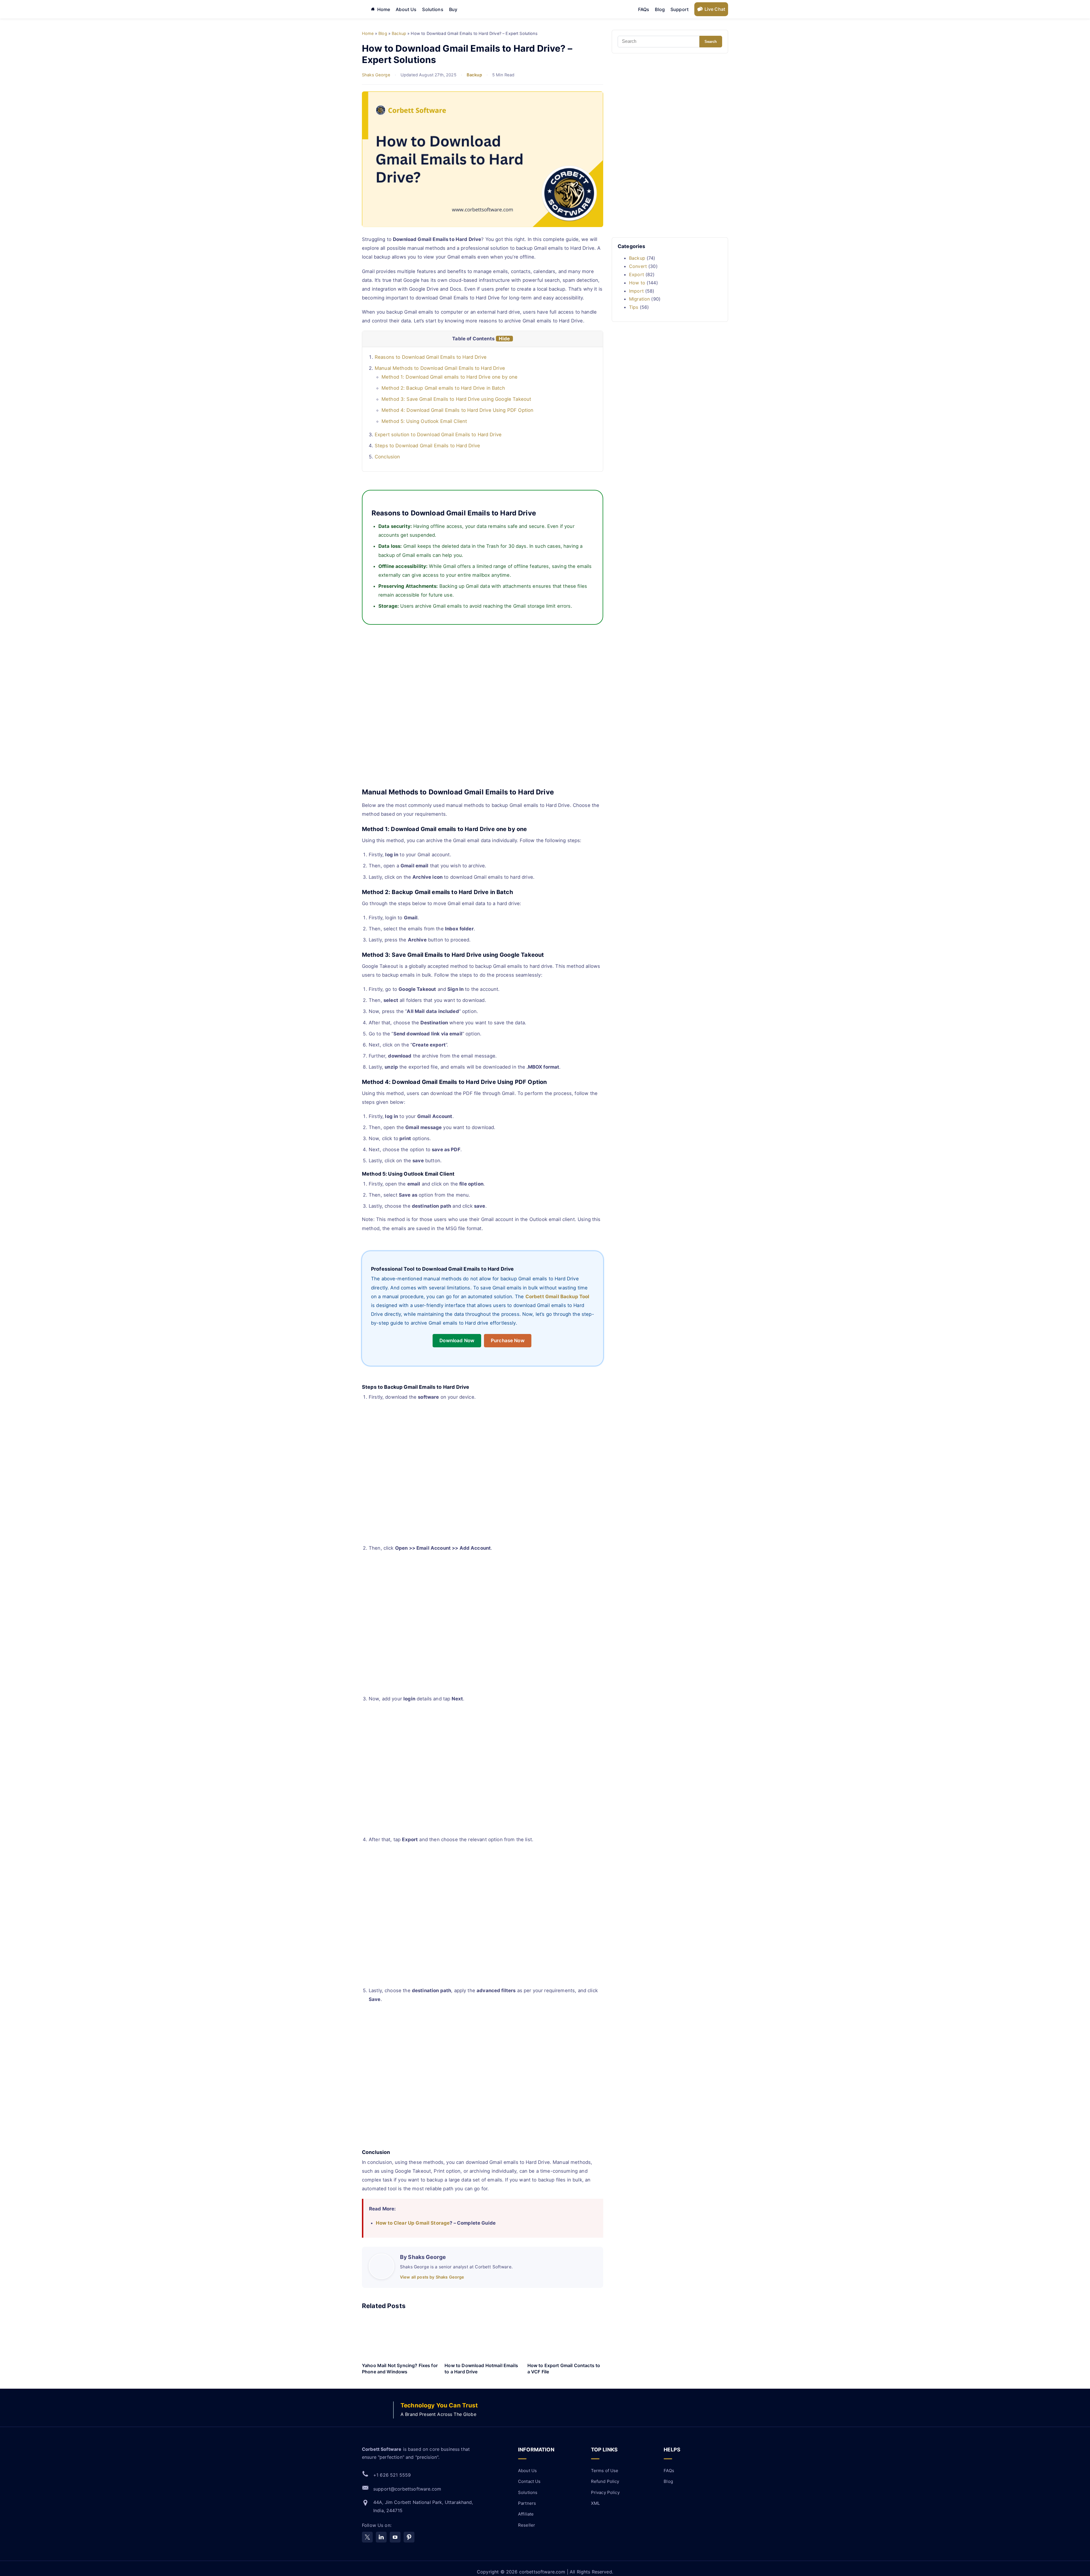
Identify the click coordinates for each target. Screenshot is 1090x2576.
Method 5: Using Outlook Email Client (424, 421)
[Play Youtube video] (483, 711)
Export (637, 274)
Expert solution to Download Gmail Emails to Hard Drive (438, 435)
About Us (406, 9)
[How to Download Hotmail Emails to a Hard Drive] (482, 2338)
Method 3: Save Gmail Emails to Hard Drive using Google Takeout (456, 399)
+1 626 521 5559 (392, 2475)
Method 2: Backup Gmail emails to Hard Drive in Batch (443, 388)
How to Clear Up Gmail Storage (413, 2223)
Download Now (457, 1341)
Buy (453, 9)
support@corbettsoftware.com (407, 2489)
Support (680, 9)
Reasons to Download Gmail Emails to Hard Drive (431, 357)
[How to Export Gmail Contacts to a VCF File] (565, 2338)
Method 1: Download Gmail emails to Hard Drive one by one (449, 377)
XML (595, 2503)
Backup (474, 75)
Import (636, 291)
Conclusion (387, 457)
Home (384, 9)
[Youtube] (395, 2537)
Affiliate (526, 2514)
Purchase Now (508, 1341)
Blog (660, 9)
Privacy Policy (605, 2492)
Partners (527, 2503)
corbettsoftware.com (543, 2572)
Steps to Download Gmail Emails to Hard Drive (427, 446)
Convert (638, 266)
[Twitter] (367, 2537)
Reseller (527, 2525)
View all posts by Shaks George (432, 2277)
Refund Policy (605, 2481)
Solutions (433, 9)
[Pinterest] (409, 2537)
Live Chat (715, 9)
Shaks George (376, 75)
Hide (504, 339)
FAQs (644, 9)
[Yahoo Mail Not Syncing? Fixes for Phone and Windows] (400, 2338)
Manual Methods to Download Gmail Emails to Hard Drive (440, 368)
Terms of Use (605, 2471)
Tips (634, 307)
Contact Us (529, 2481)
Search (711, 42)
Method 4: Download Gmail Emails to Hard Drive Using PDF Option (457, 410)
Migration (639, 299)
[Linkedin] (381, 2537)
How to (637, 283)
